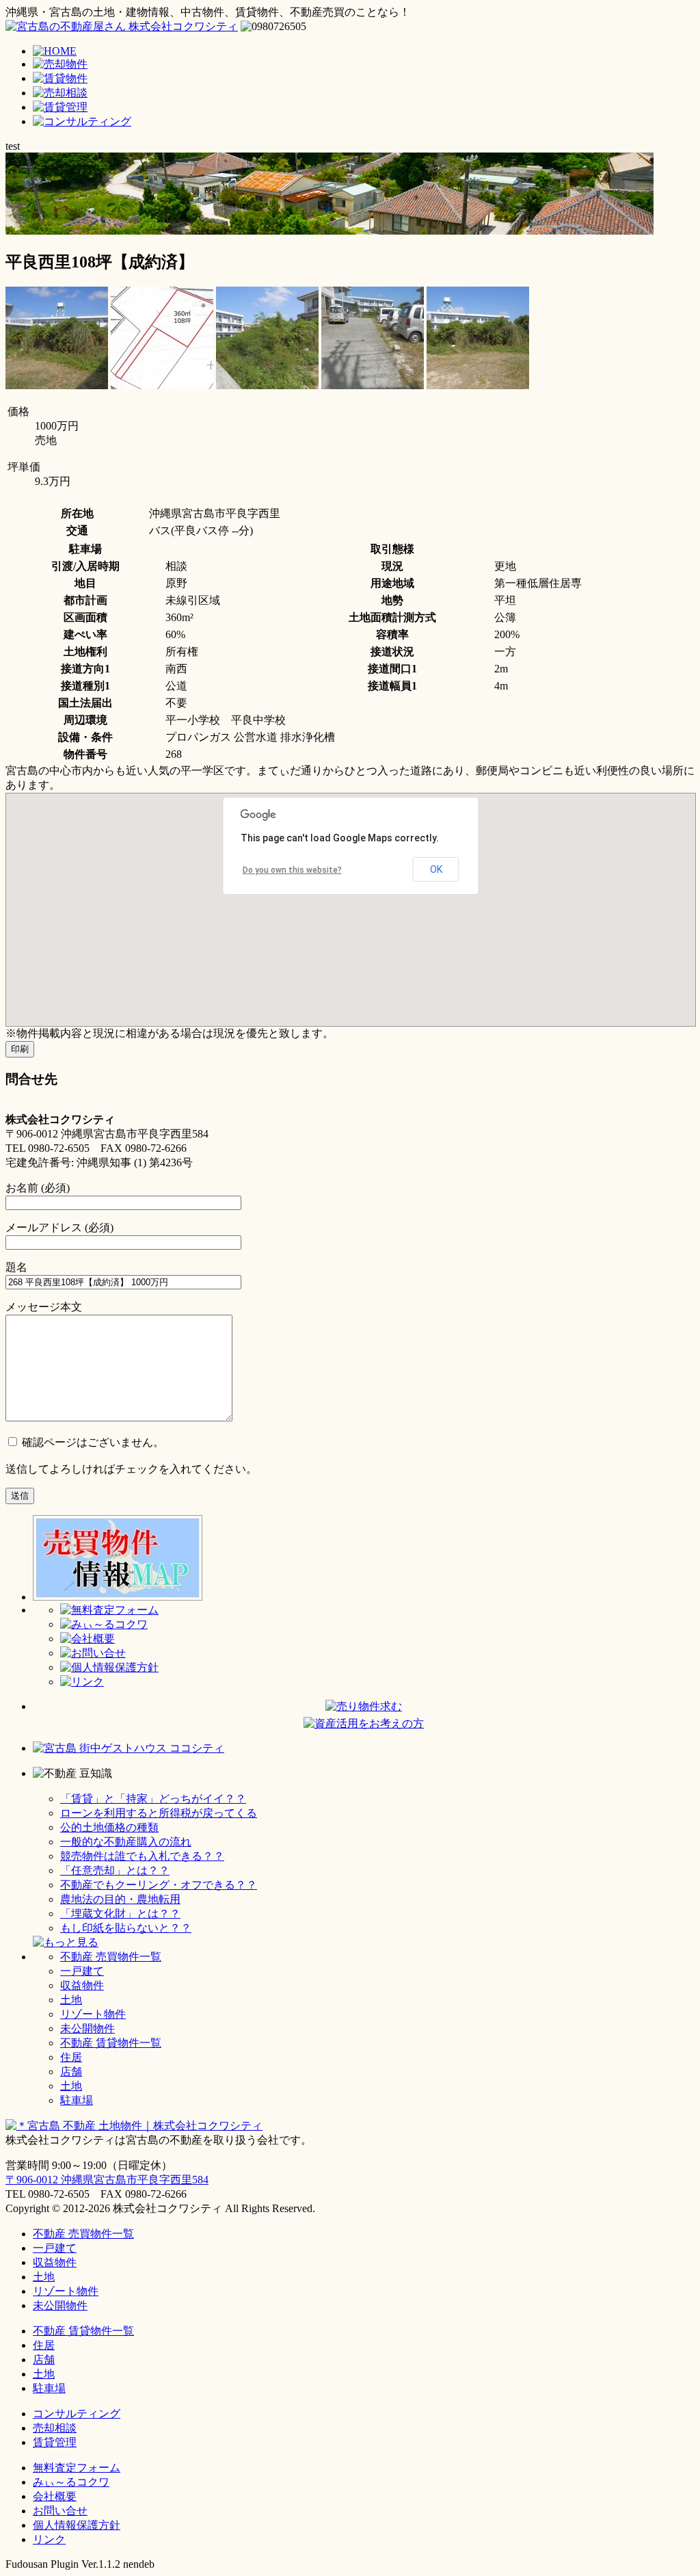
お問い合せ (60, 2511)
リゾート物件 (93, 2014)
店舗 (71, 2072)
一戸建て (82, 1971)
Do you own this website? (292, 870)
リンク (49, 2539)
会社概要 (55, 2496)
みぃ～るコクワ (71, 2482)
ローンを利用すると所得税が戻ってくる (159, 1813)
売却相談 (55, 2428)
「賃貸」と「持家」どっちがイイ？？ (153, 1799)
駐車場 (77, 2100)
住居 (71, 2057)
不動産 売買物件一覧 (111, 1957)
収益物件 (82, 1985)
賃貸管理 (55, 2442)
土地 (71, 2000)
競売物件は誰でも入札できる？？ (142, 1856)
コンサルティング (77, 2414)
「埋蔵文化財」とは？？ (120, 1914)
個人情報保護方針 (77, 2525)
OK (436, 869)
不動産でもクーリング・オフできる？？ (159, 1885)
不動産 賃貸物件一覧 (111, 2043)
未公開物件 (87, 2028)
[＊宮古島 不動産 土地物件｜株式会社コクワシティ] (122, 26)
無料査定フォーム (77, 2468)
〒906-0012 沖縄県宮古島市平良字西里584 (107, 2180)
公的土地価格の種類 (109, 1827)
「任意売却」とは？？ (115, 1870)
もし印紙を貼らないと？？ (126, 1928)
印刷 (20, 1049)
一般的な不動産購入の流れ (126, 1842)
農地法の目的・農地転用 (120, 1899)
